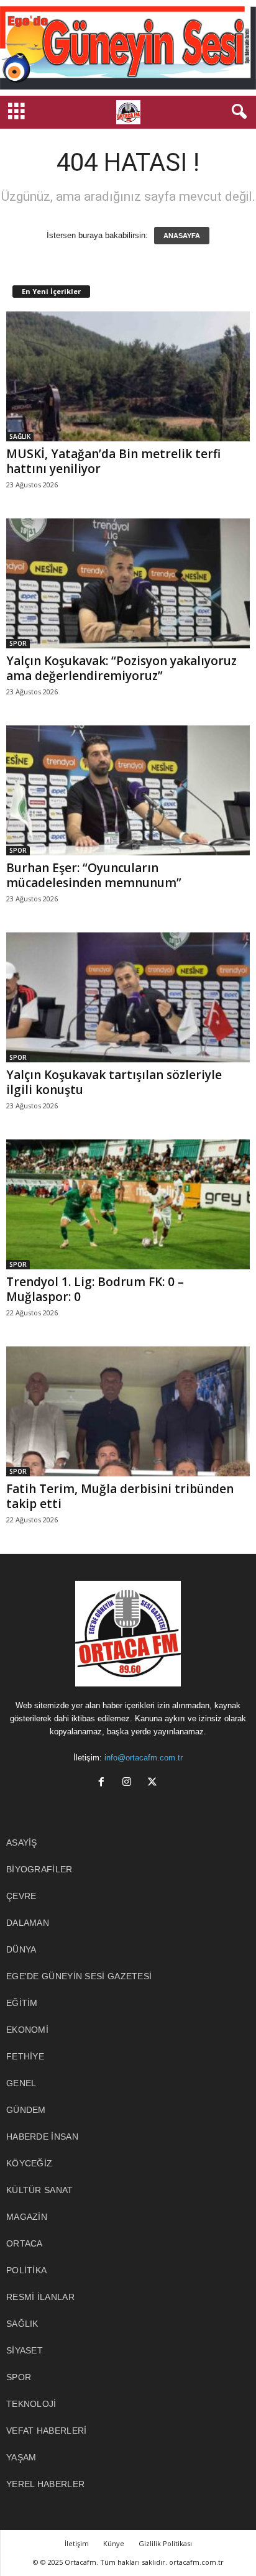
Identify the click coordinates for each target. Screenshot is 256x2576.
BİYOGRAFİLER (39, 1869)
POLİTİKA (26, 2270)
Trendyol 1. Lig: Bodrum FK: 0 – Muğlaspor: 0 (95, 1289)
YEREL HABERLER (45, 2484)
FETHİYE (25, 2056)
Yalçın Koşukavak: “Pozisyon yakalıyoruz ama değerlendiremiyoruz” (121, 668)
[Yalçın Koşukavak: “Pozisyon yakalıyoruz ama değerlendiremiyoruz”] (128, 583)
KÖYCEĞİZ (29, 2163)
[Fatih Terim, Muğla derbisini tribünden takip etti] (128, 1411)
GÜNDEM (26, 2110)
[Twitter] (154, 1783)
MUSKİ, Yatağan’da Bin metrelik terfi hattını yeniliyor (113, 461)
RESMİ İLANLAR (40, 2297)
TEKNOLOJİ (31, 2404)
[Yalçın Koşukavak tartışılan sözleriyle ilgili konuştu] (128, 997)
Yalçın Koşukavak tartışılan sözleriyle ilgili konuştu (114, 1082)
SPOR (18, 643)
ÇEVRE (21, 1896)
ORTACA (25, 2243)
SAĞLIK (20, 436)
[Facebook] (104, 1783)
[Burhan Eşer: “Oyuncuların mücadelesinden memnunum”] (128, 790)
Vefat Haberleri (47, 2431)
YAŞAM (21, 2457)
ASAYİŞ (22, 1842)
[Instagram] (130, 1783)
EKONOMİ (27, 2030)
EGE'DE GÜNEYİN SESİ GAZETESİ (79, 1976)
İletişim (77, 2543)
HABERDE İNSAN (42, 2137)
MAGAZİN (27, 2217)
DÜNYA (21, 1949)
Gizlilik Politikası (165, 2543)
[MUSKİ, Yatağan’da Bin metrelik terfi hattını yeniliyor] (128, 376)
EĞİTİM (22, 2003)
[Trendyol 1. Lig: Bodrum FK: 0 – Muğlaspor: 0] (128, 1204)
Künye (114, 2543)
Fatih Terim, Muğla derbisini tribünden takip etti (120, 1496)
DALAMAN (28, 1923)
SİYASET (25, 2350)
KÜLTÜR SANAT (40, 2190)
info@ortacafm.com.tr (144, 1758)
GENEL (21, 2083)
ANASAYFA (182, 236)
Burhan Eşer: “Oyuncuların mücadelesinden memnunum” (94, 875)
